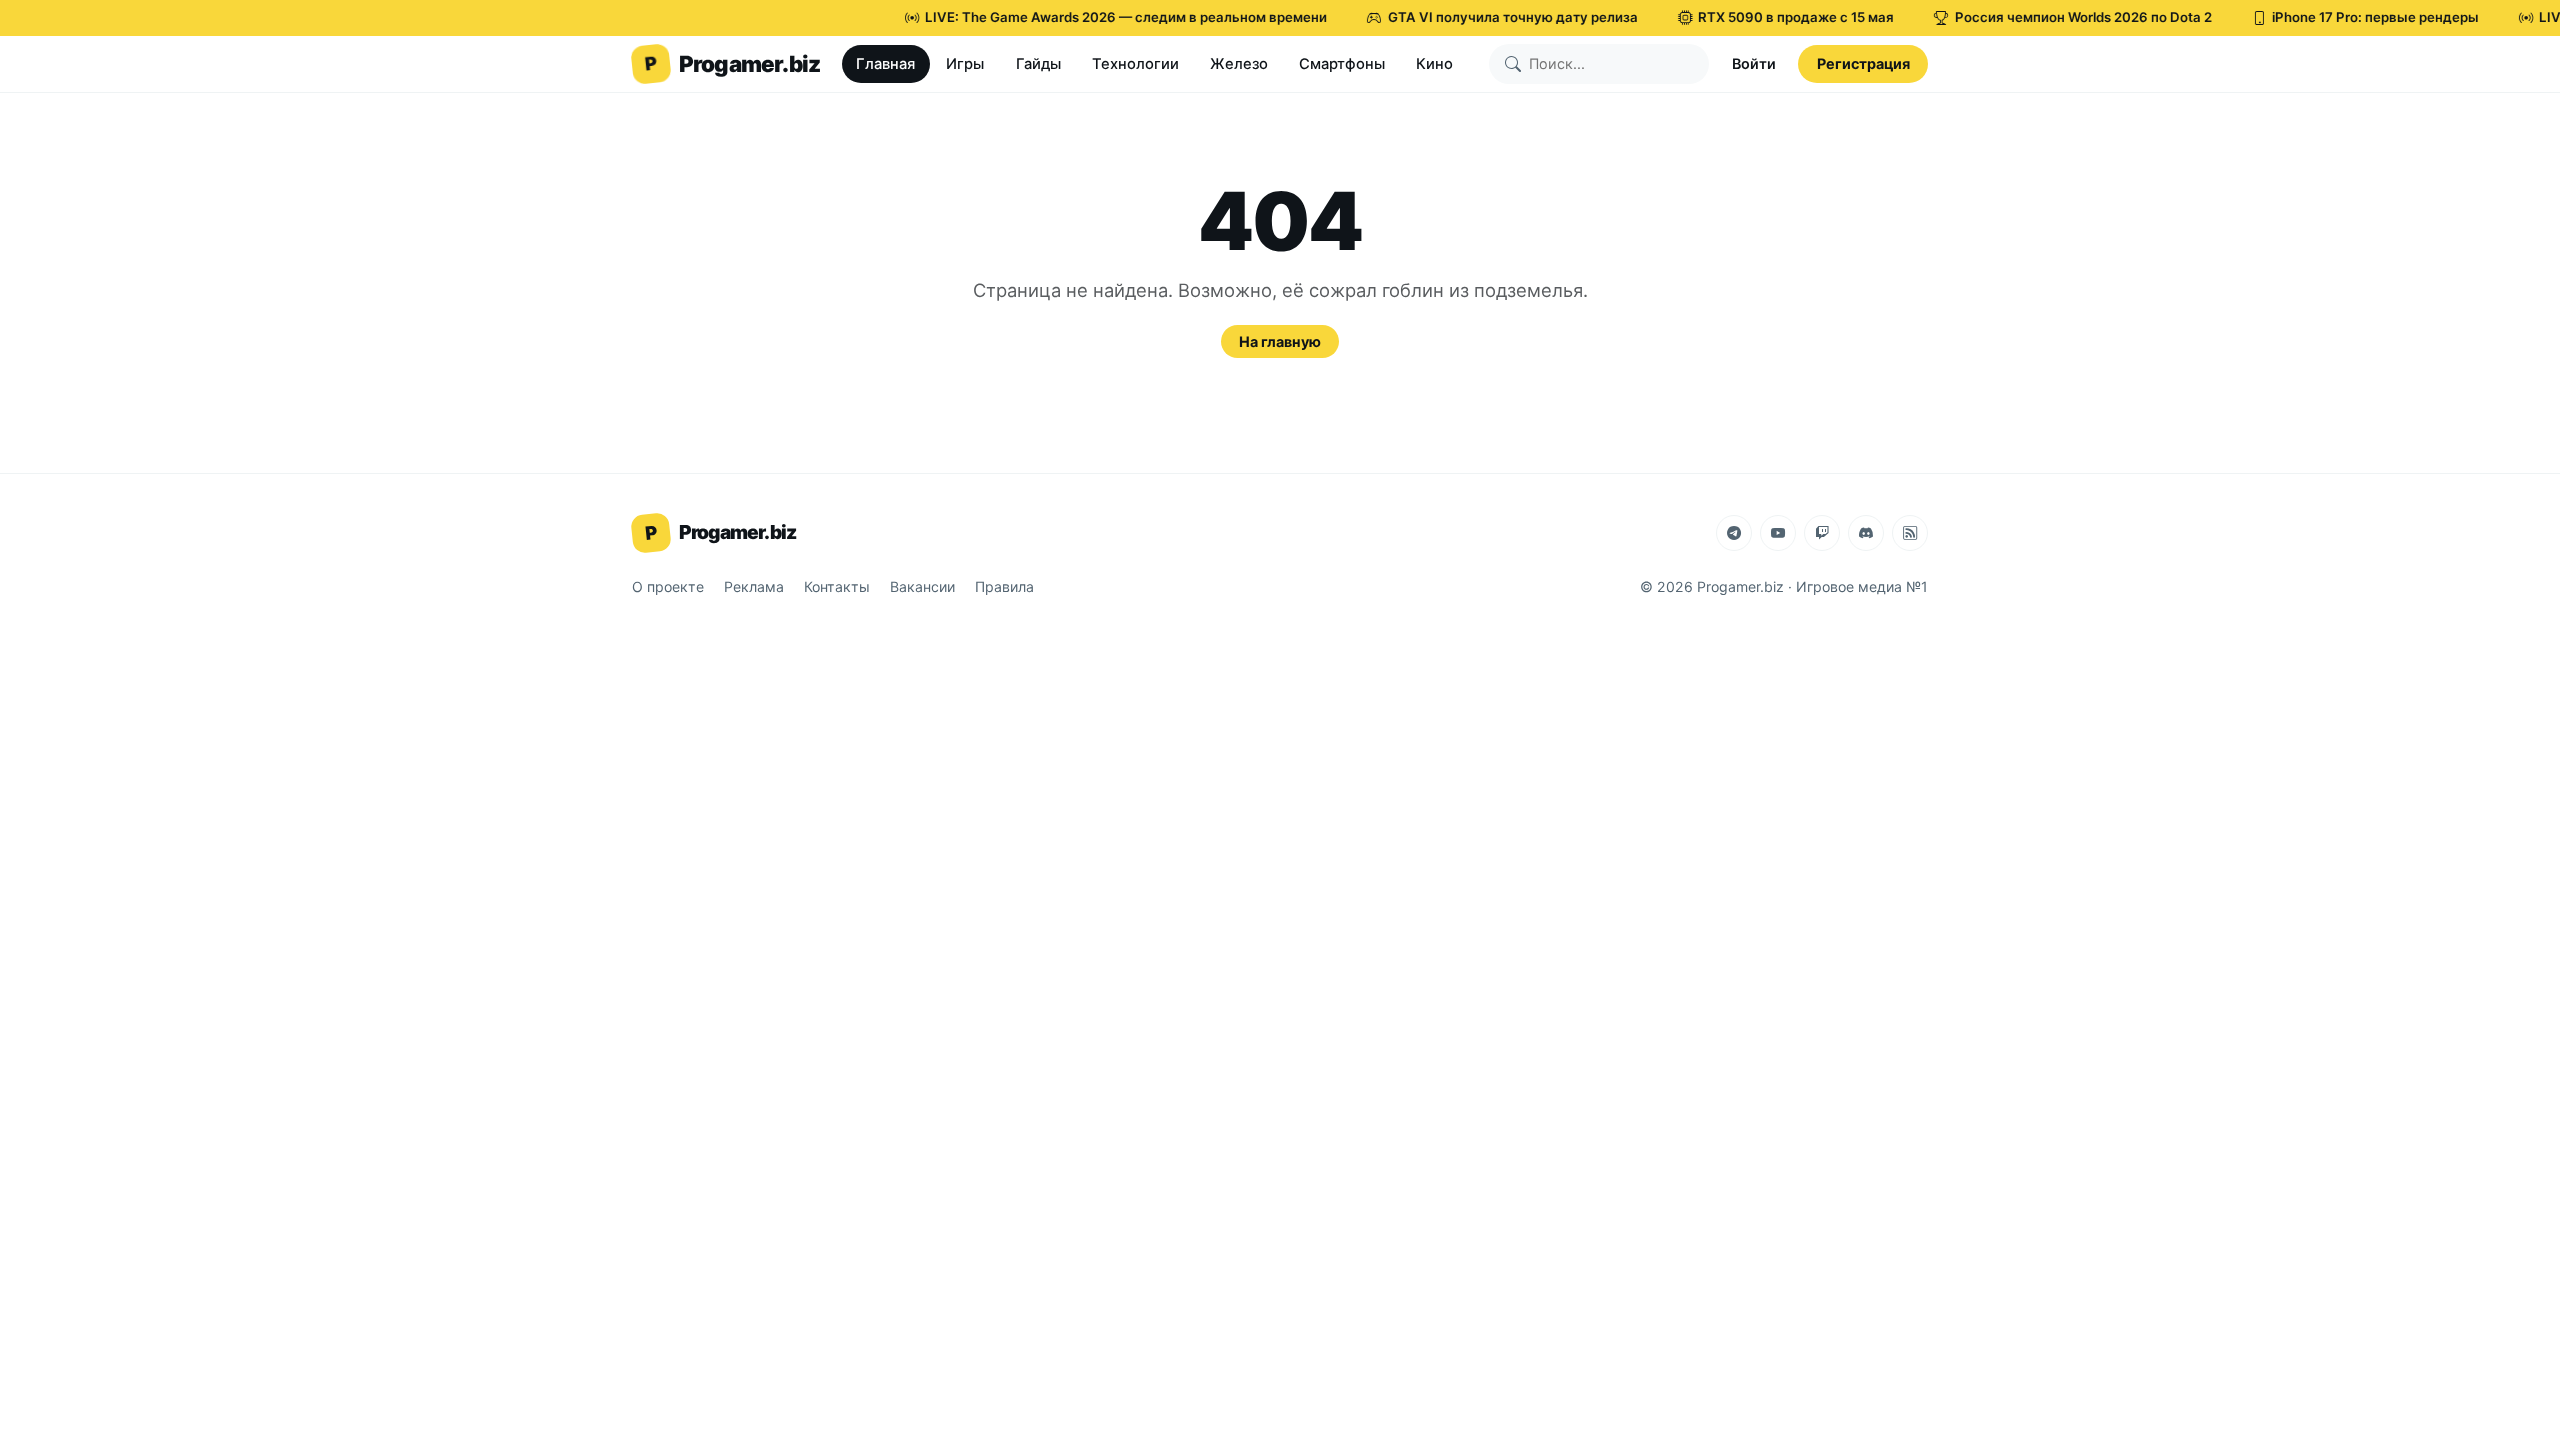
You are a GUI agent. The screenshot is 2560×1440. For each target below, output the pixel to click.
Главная (885, 64)
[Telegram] (1734, 533)
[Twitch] (1822, 533)
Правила (1004, 586)
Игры (965, 64)
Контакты (837, 586)
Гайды (1038, 64)
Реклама (754, 586)
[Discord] (1866, 533)
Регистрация (1863, 63)
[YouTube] (1778, 533)
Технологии (1135, 64)
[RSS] (1910, 533)
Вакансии (922, 586)
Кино (1434, 64)
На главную (1280, 341)
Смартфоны (1342, 64)
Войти (1754, 63)
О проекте (668, 586)
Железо (1239, 64)
